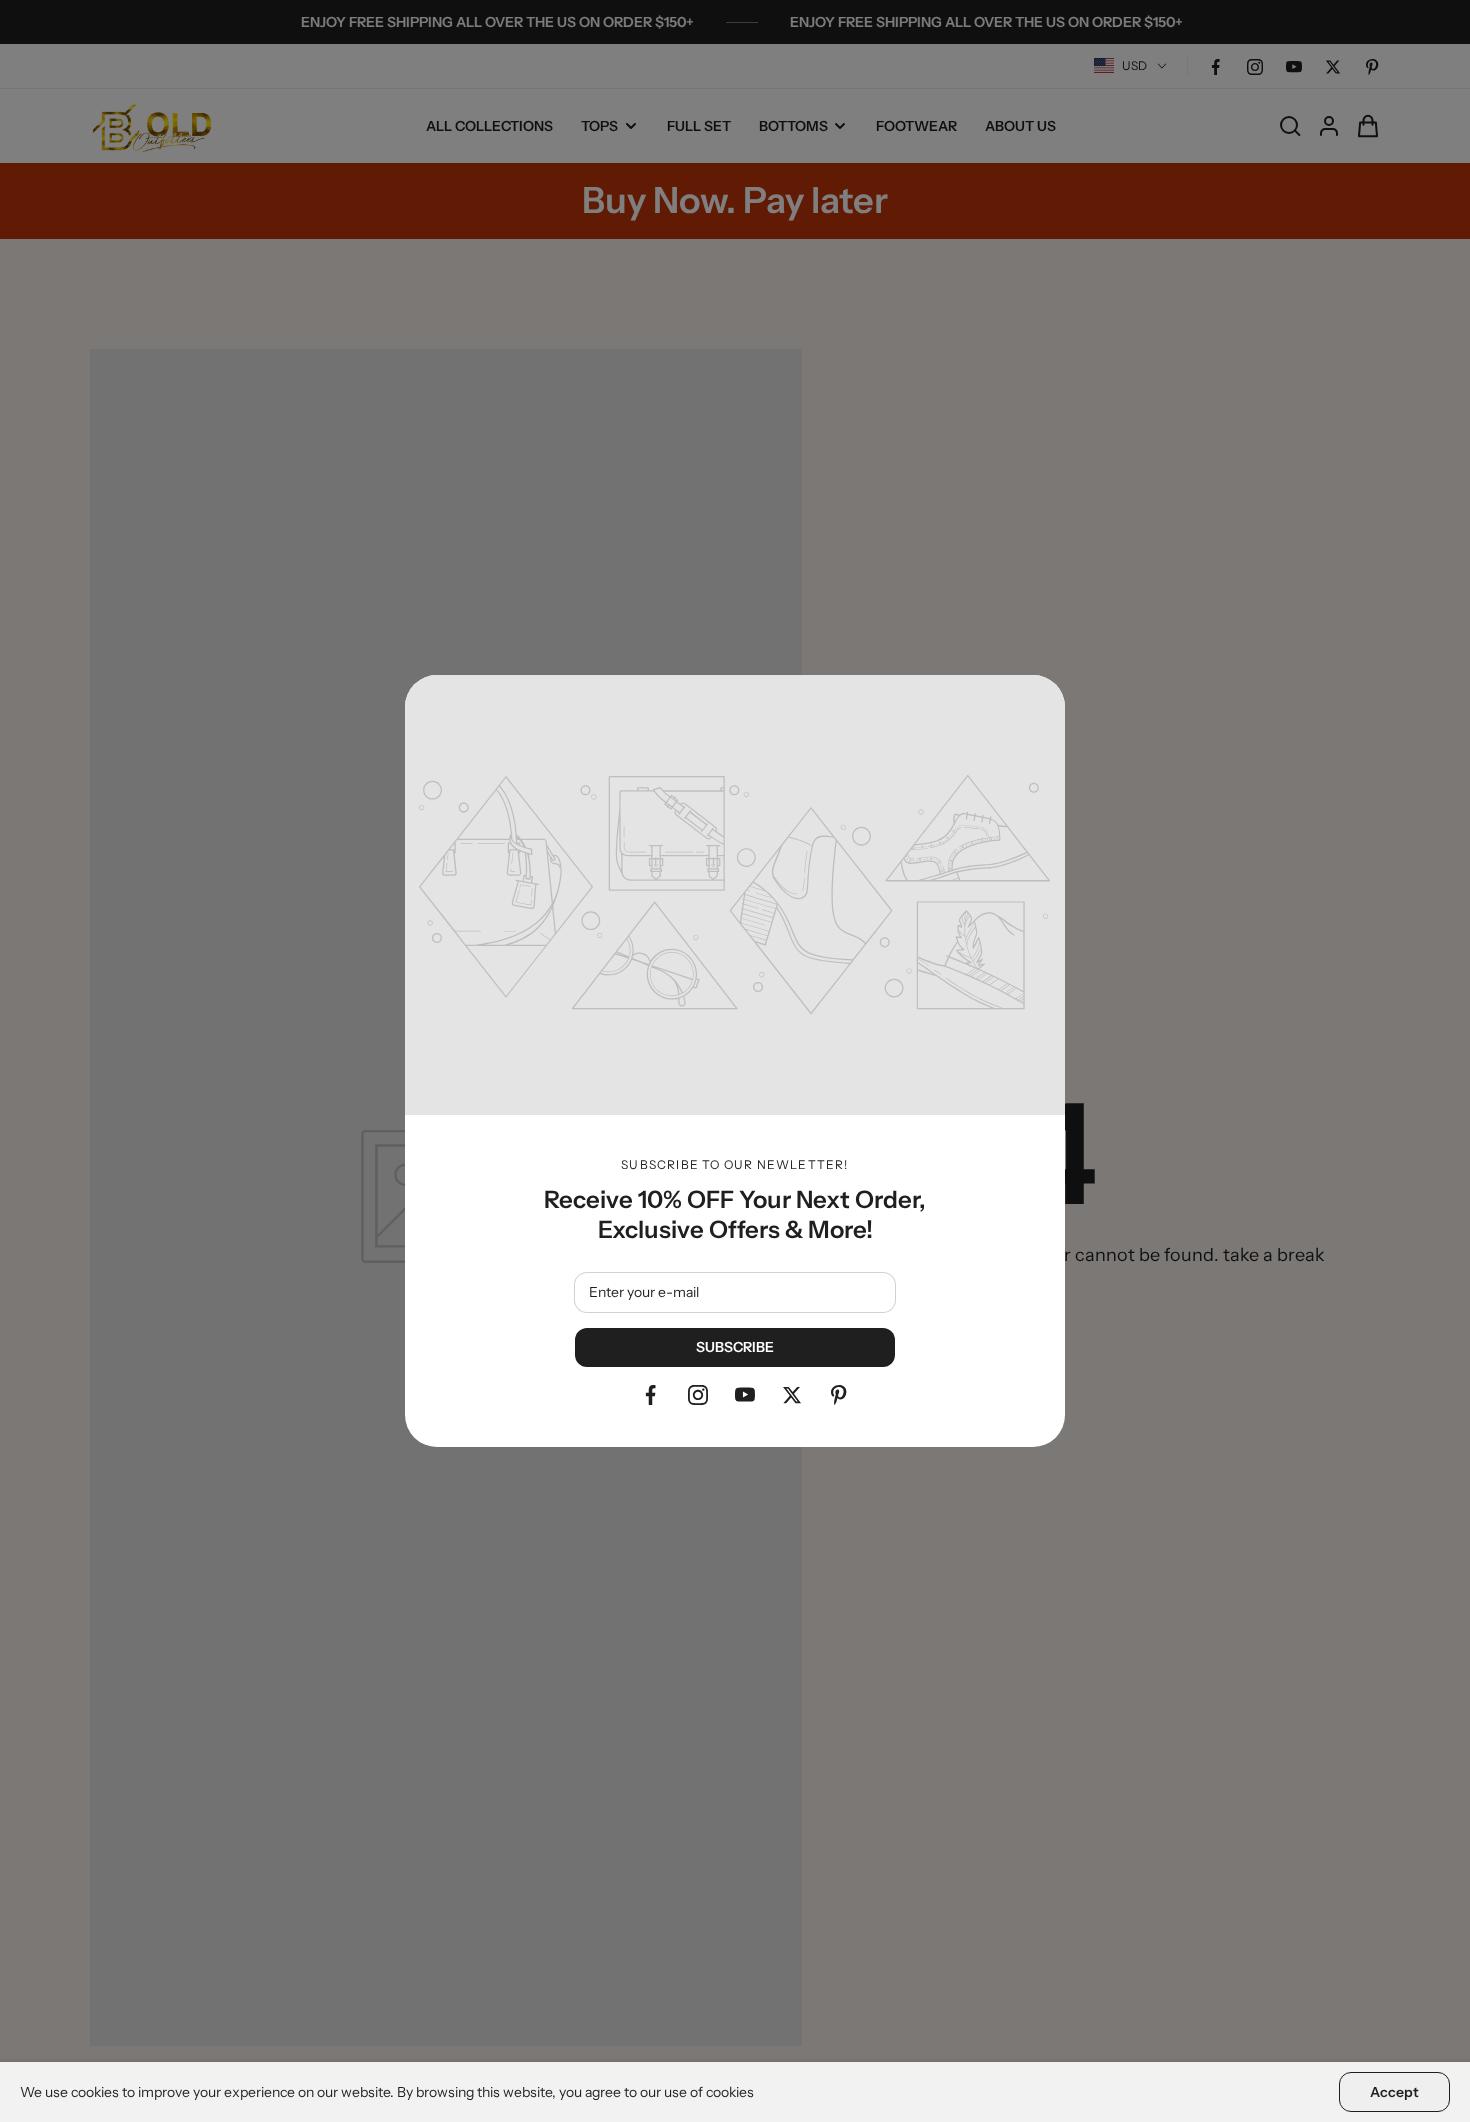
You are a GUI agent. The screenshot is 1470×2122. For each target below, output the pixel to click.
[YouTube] (745, 1395)
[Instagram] (698, 1395)
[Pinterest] (839, 1395)
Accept (1394, 2092)
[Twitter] (792, 1395)
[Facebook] (651, 1395)
